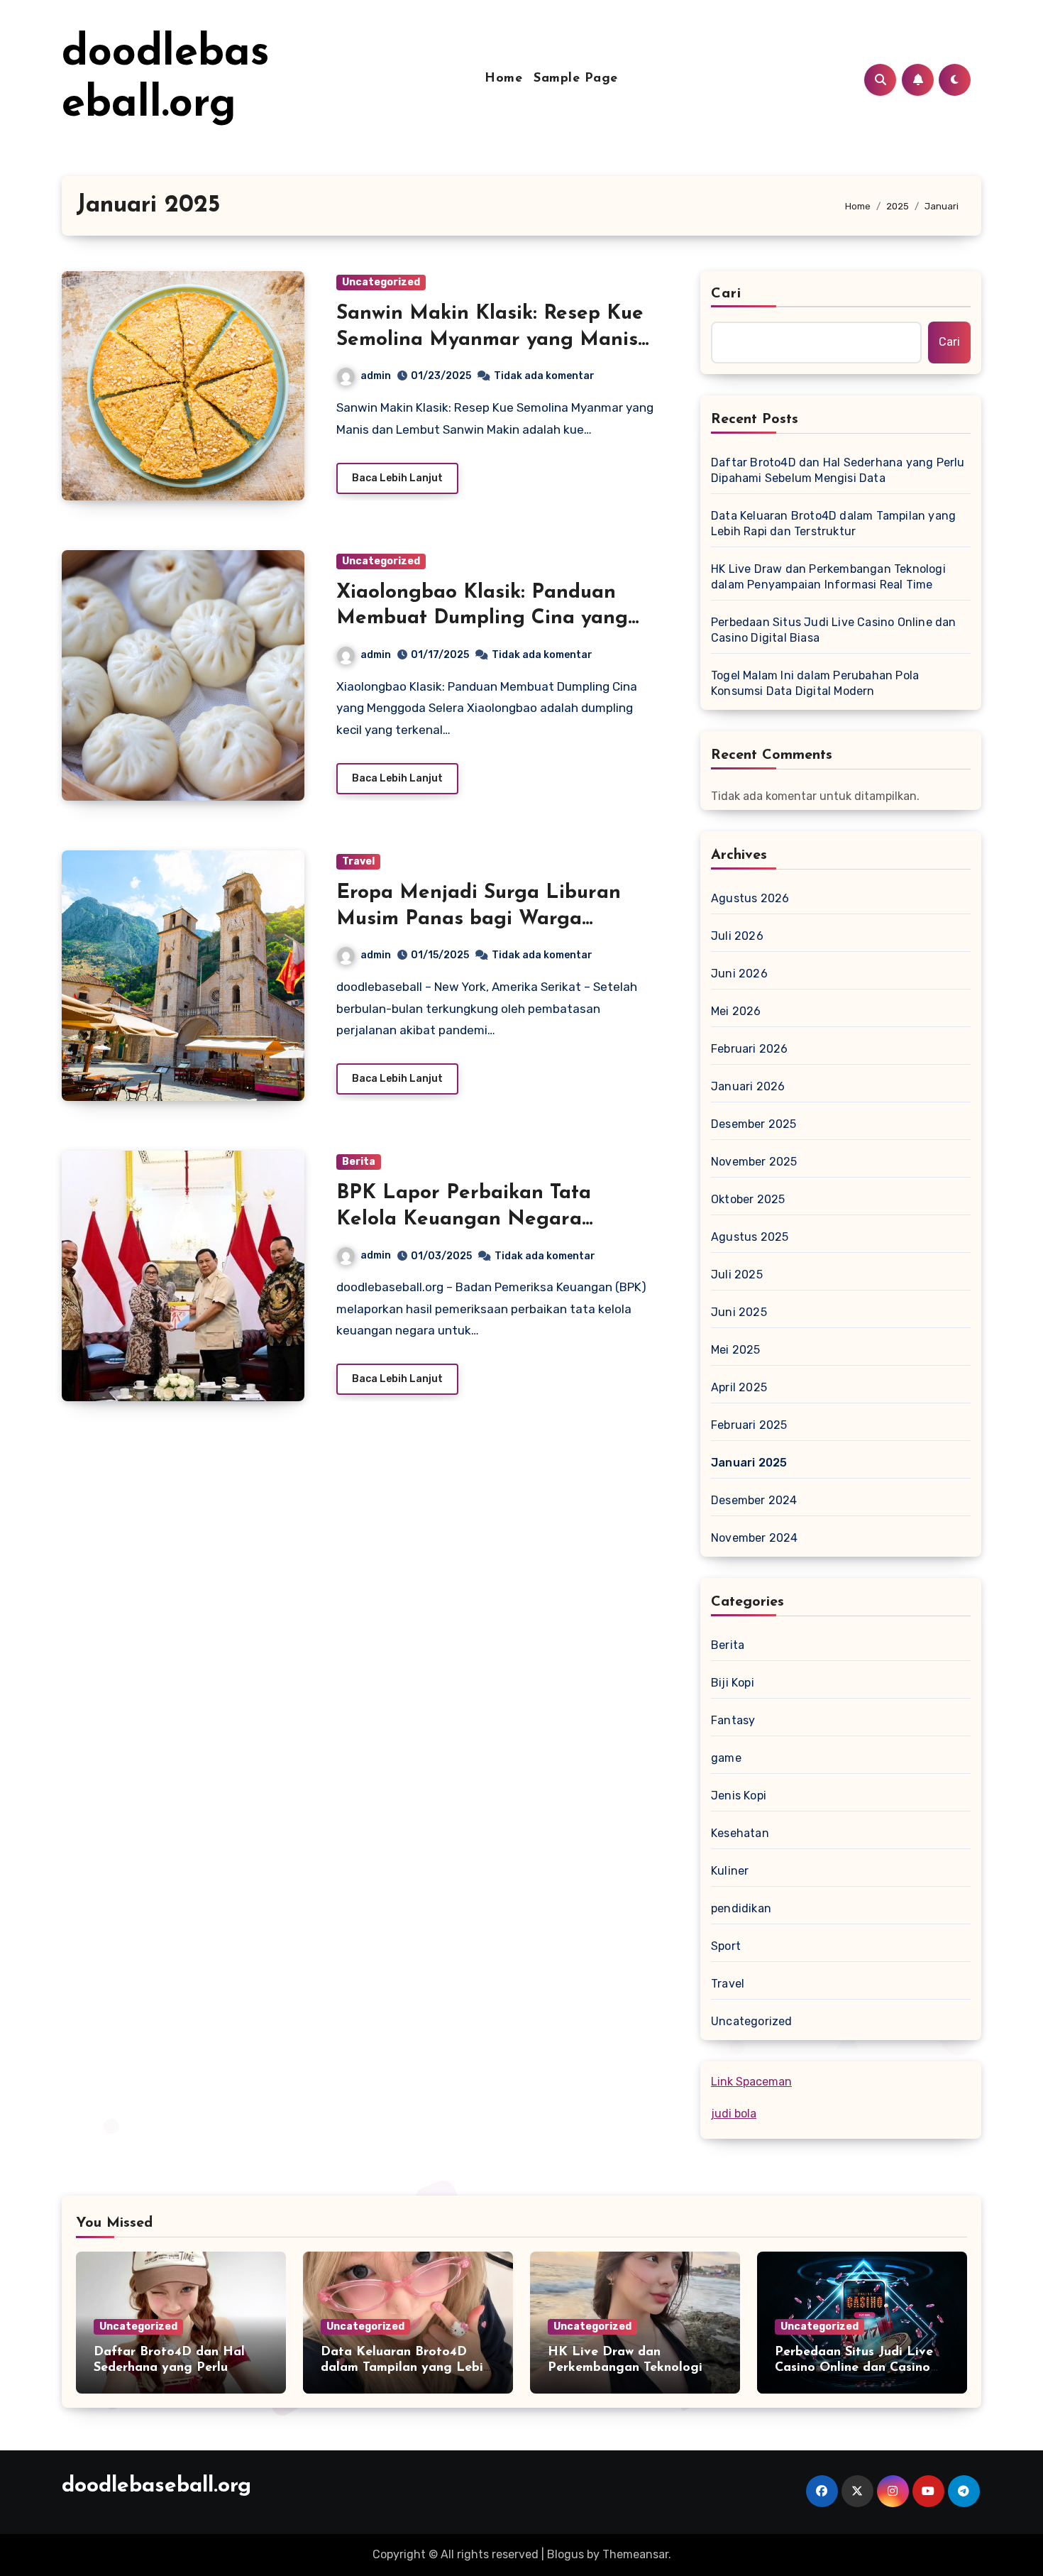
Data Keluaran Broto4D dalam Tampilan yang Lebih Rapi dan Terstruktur (833, 524)
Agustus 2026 (750, 898)
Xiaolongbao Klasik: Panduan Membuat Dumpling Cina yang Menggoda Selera (482, 619)
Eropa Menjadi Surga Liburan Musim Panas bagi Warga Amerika (479, 919)
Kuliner (730, 1871)
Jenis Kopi (739, 1796)
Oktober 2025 (748, 1199)
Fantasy (733, 1720)
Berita (359, 1162)
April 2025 (739, 1387)
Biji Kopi (733, 1683)
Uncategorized (381, 282)
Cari (726, 294)
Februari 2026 (750, 1049)
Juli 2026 (737, 936)
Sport (726, 1946)
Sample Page (576, 79)
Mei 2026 (736, 1011)
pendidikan (741, 1908)
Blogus (565, 2554)
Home (503, 79)
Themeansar (635, 2554)
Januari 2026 (748, 1086)
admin (376, 376)
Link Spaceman (751, 2082)
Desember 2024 (754, 1500)
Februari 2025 (749, 1425)
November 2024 (755, 1538)
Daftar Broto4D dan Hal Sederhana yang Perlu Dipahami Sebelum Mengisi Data (838, 470)
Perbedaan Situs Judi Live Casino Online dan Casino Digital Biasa (834, 630)
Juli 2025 (737, 1275)
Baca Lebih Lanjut (397, 478)
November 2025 (754, 1162)
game (726, 1758)
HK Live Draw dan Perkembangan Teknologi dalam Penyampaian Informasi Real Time (828, 577)
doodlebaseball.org (156, 2486)
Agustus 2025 (750, 1237)
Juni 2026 (739, 974)
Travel (358, 861)
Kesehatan (740, 1833)
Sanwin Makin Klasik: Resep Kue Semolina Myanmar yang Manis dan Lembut (490, 340)
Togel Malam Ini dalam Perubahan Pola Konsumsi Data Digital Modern (815, 683)
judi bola (734, 2114)
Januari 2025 (749, 1463)
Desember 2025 (754, 1124)
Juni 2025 (739, 1312)
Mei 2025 (736, 1350)
